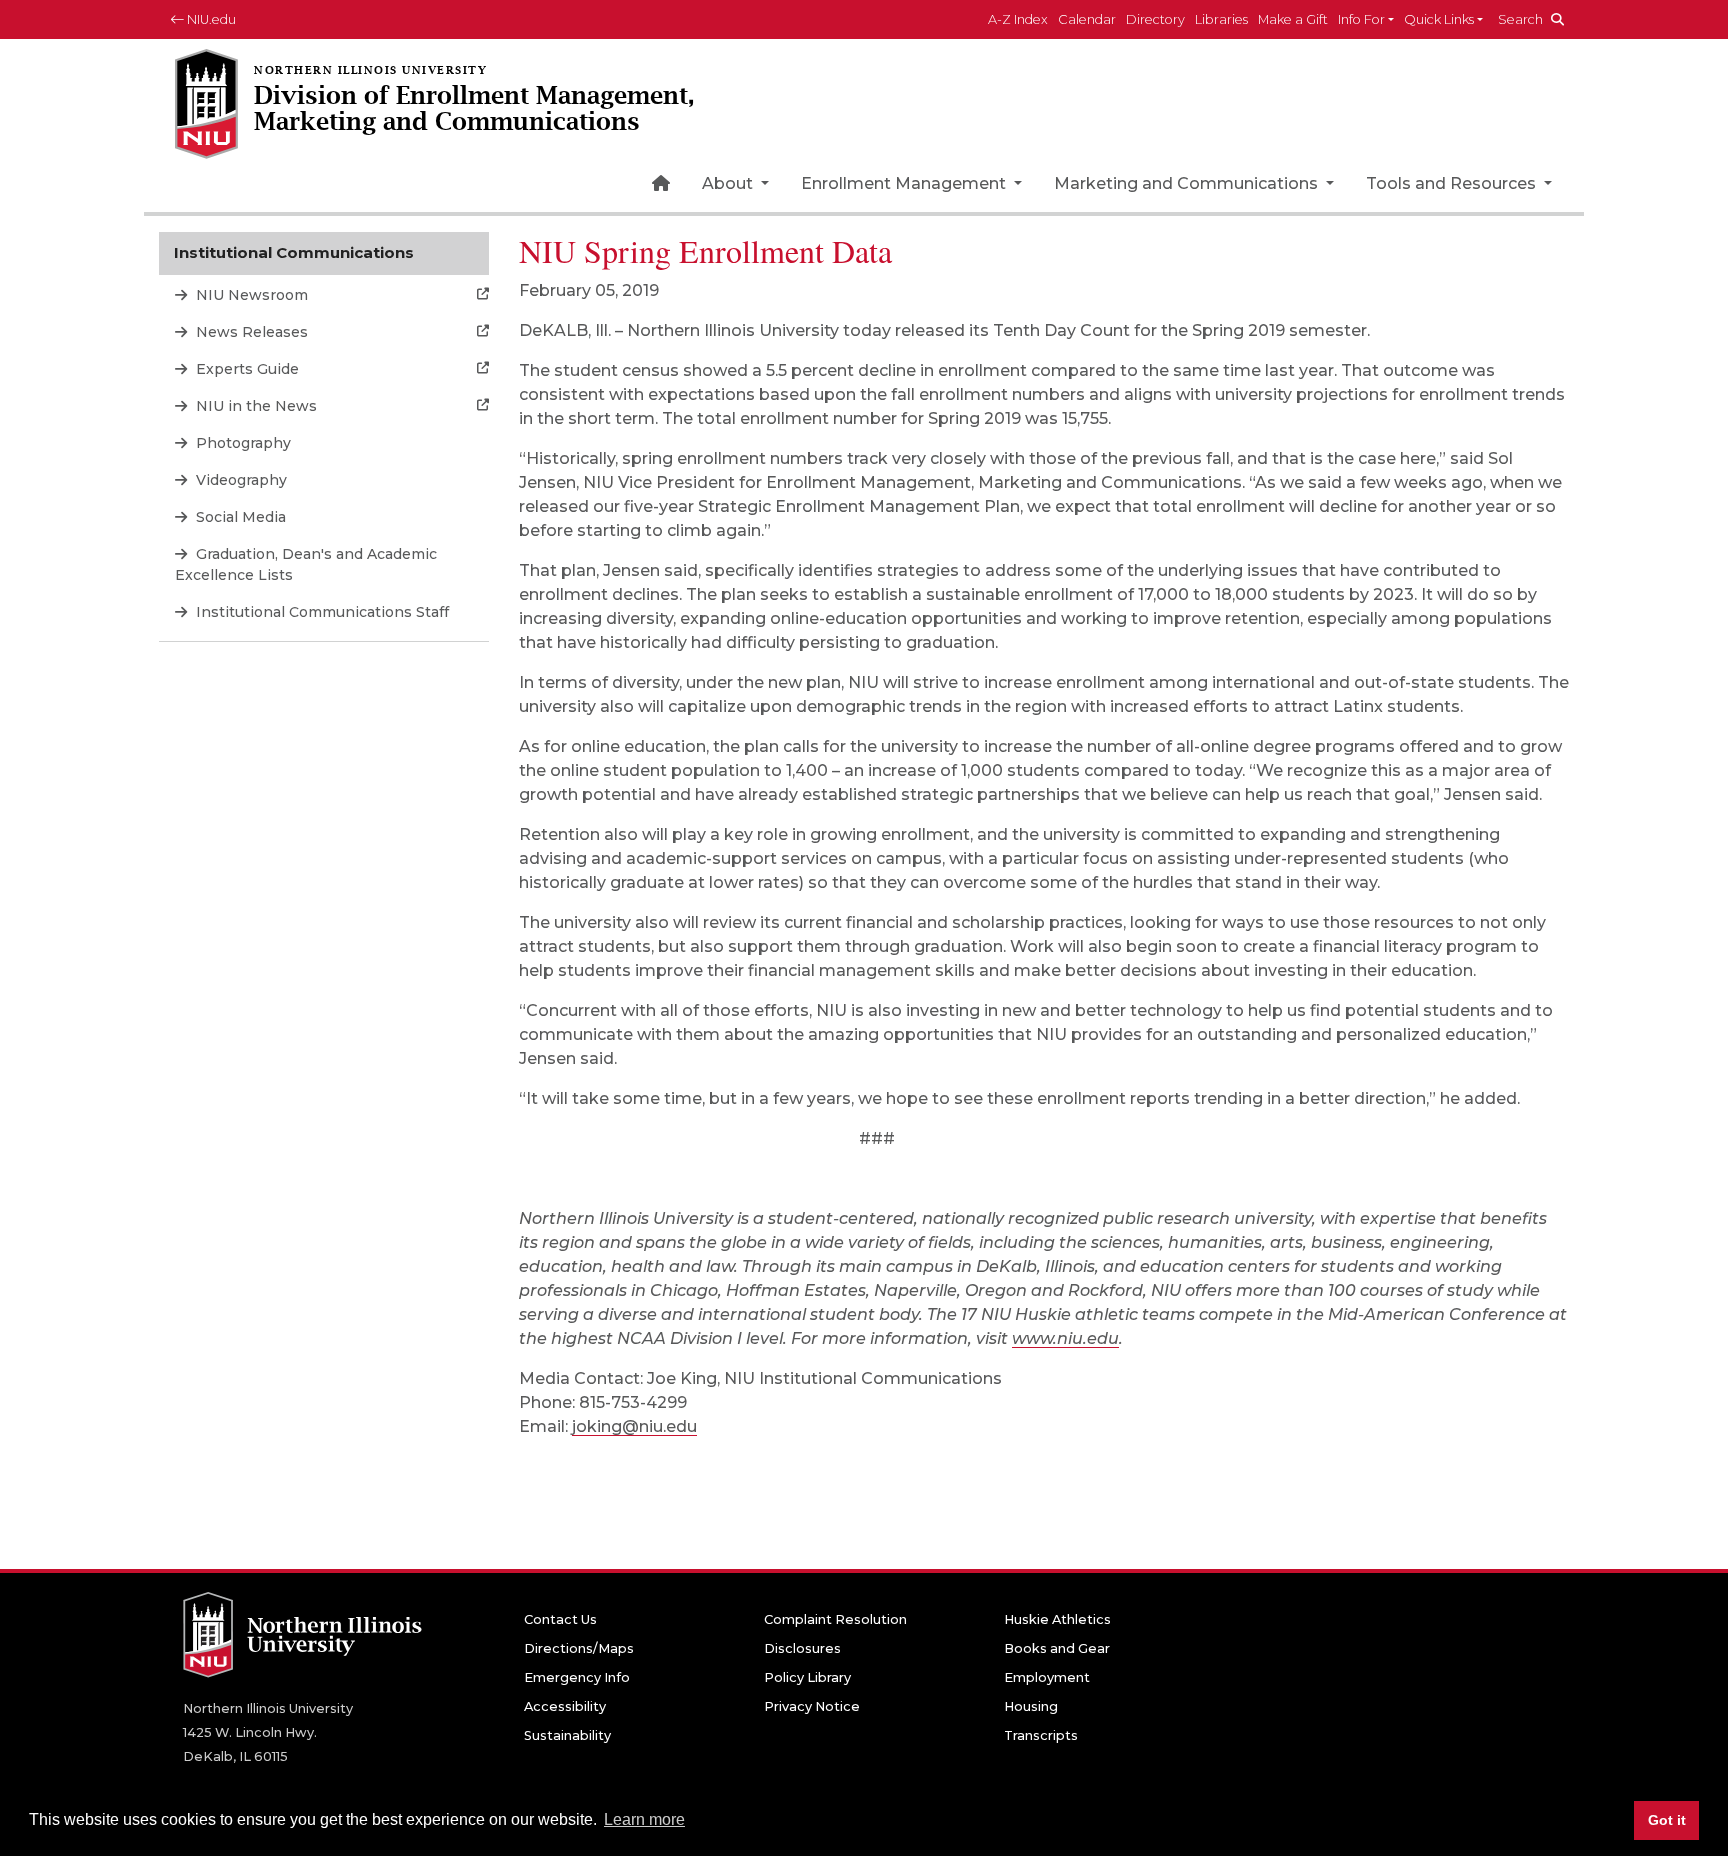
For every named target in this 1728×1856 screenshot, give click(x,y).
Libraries (1221, 19)
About (729, 183)
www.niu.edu (1065, 1338)
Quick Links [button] (1439, 19)
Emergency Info (577, 1677)
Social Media (239, 517)
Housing (1031, 1706)
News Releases (250, 332)
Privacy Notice (812, 1706)
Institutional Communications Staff (320, 612)
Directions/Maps (579, 1648)
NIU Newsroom (250, 295)
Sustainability (567, 1735)
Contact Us (560, 1619)
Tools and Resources (1453, 183)
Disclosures (802, 1648)
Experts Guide (245, 369)
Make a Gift (1293, 19)
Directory (1155, 19)
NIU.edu (210, 19)
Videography (239, 480)
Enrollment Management (905, 183)
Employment (1047, 1677)
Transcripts (1041, 1735)
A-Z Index (1018, 19)
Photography (241, 443)
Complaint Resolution (835, 1619)
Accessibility (565, 1706)
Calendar (1087, 19)
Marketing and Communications (1188, 183)
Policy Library (807, 1677)
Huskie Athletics (1057, 1619)
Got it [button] (1667, 1820)
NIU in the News (254, 406)
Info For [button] (1361, 19)
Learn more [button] (644, 1819)
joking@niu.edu (634, 1426)
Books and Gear (1057, 1648)
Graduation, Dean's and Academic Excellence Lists (306, 564)
